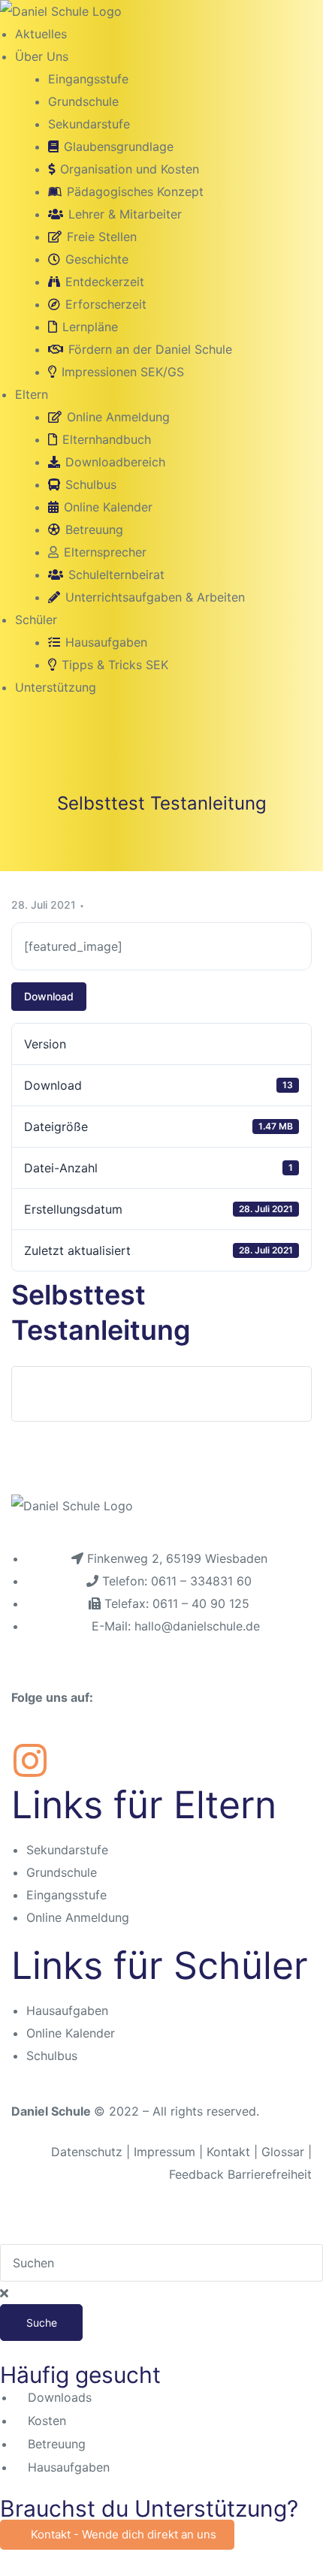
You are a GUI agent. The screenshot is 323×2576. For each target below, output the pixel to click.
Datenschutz (87, 2152)
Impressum (166, 2152)
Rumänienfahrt (86, 1394)
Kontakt (228, 2152)
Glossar (283, 2152)
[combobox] (161, 2263)
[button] (117, 2535)
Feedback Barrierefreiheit (240, 2174)
